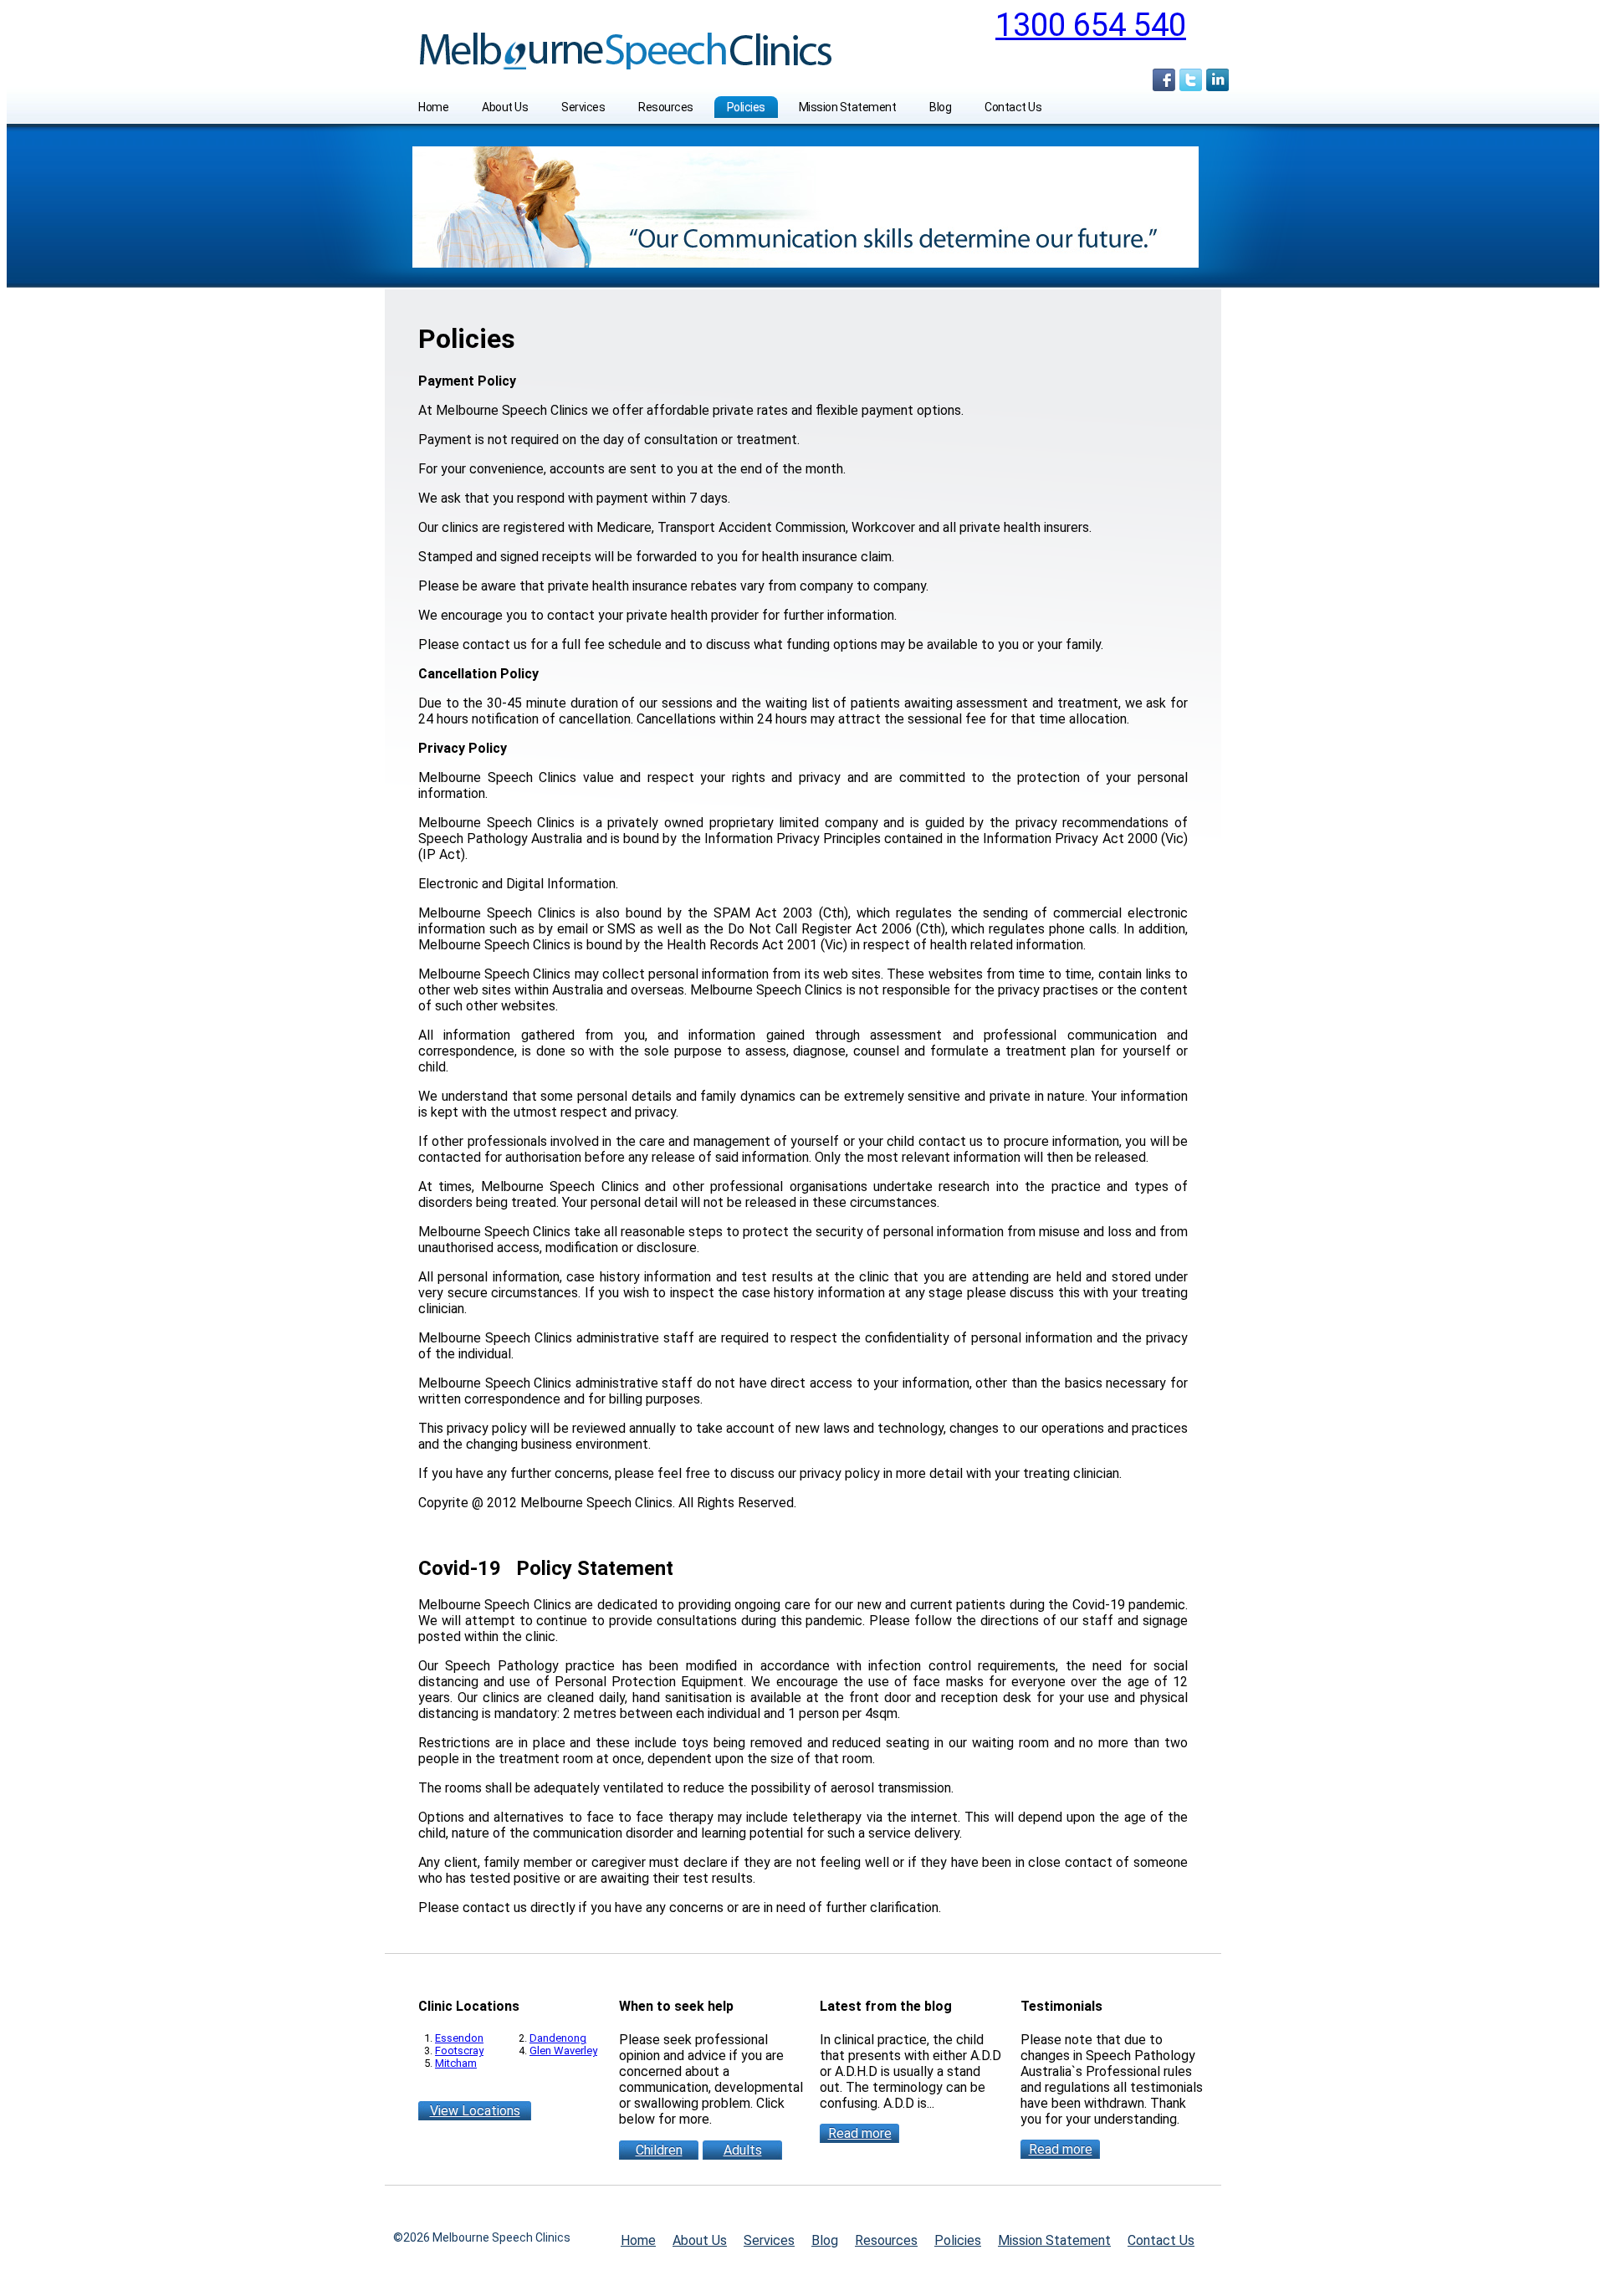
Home (433, 107)
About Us (505, 107)
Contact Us (1013, 107)
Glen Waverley (563, 2051)
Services (583, 107)
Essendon (459, 2038)
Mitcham (456, 2063)
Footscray (459, 2051)
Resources (666, 107)
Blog (940, 107)
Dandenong (558, 2038)
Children (659, 2150)
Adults (743, 2150)
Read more (860, 2133)
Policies (746, 107)
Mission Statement (848, 107)
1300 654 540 (1091, 25)
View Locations (475, 2111)
